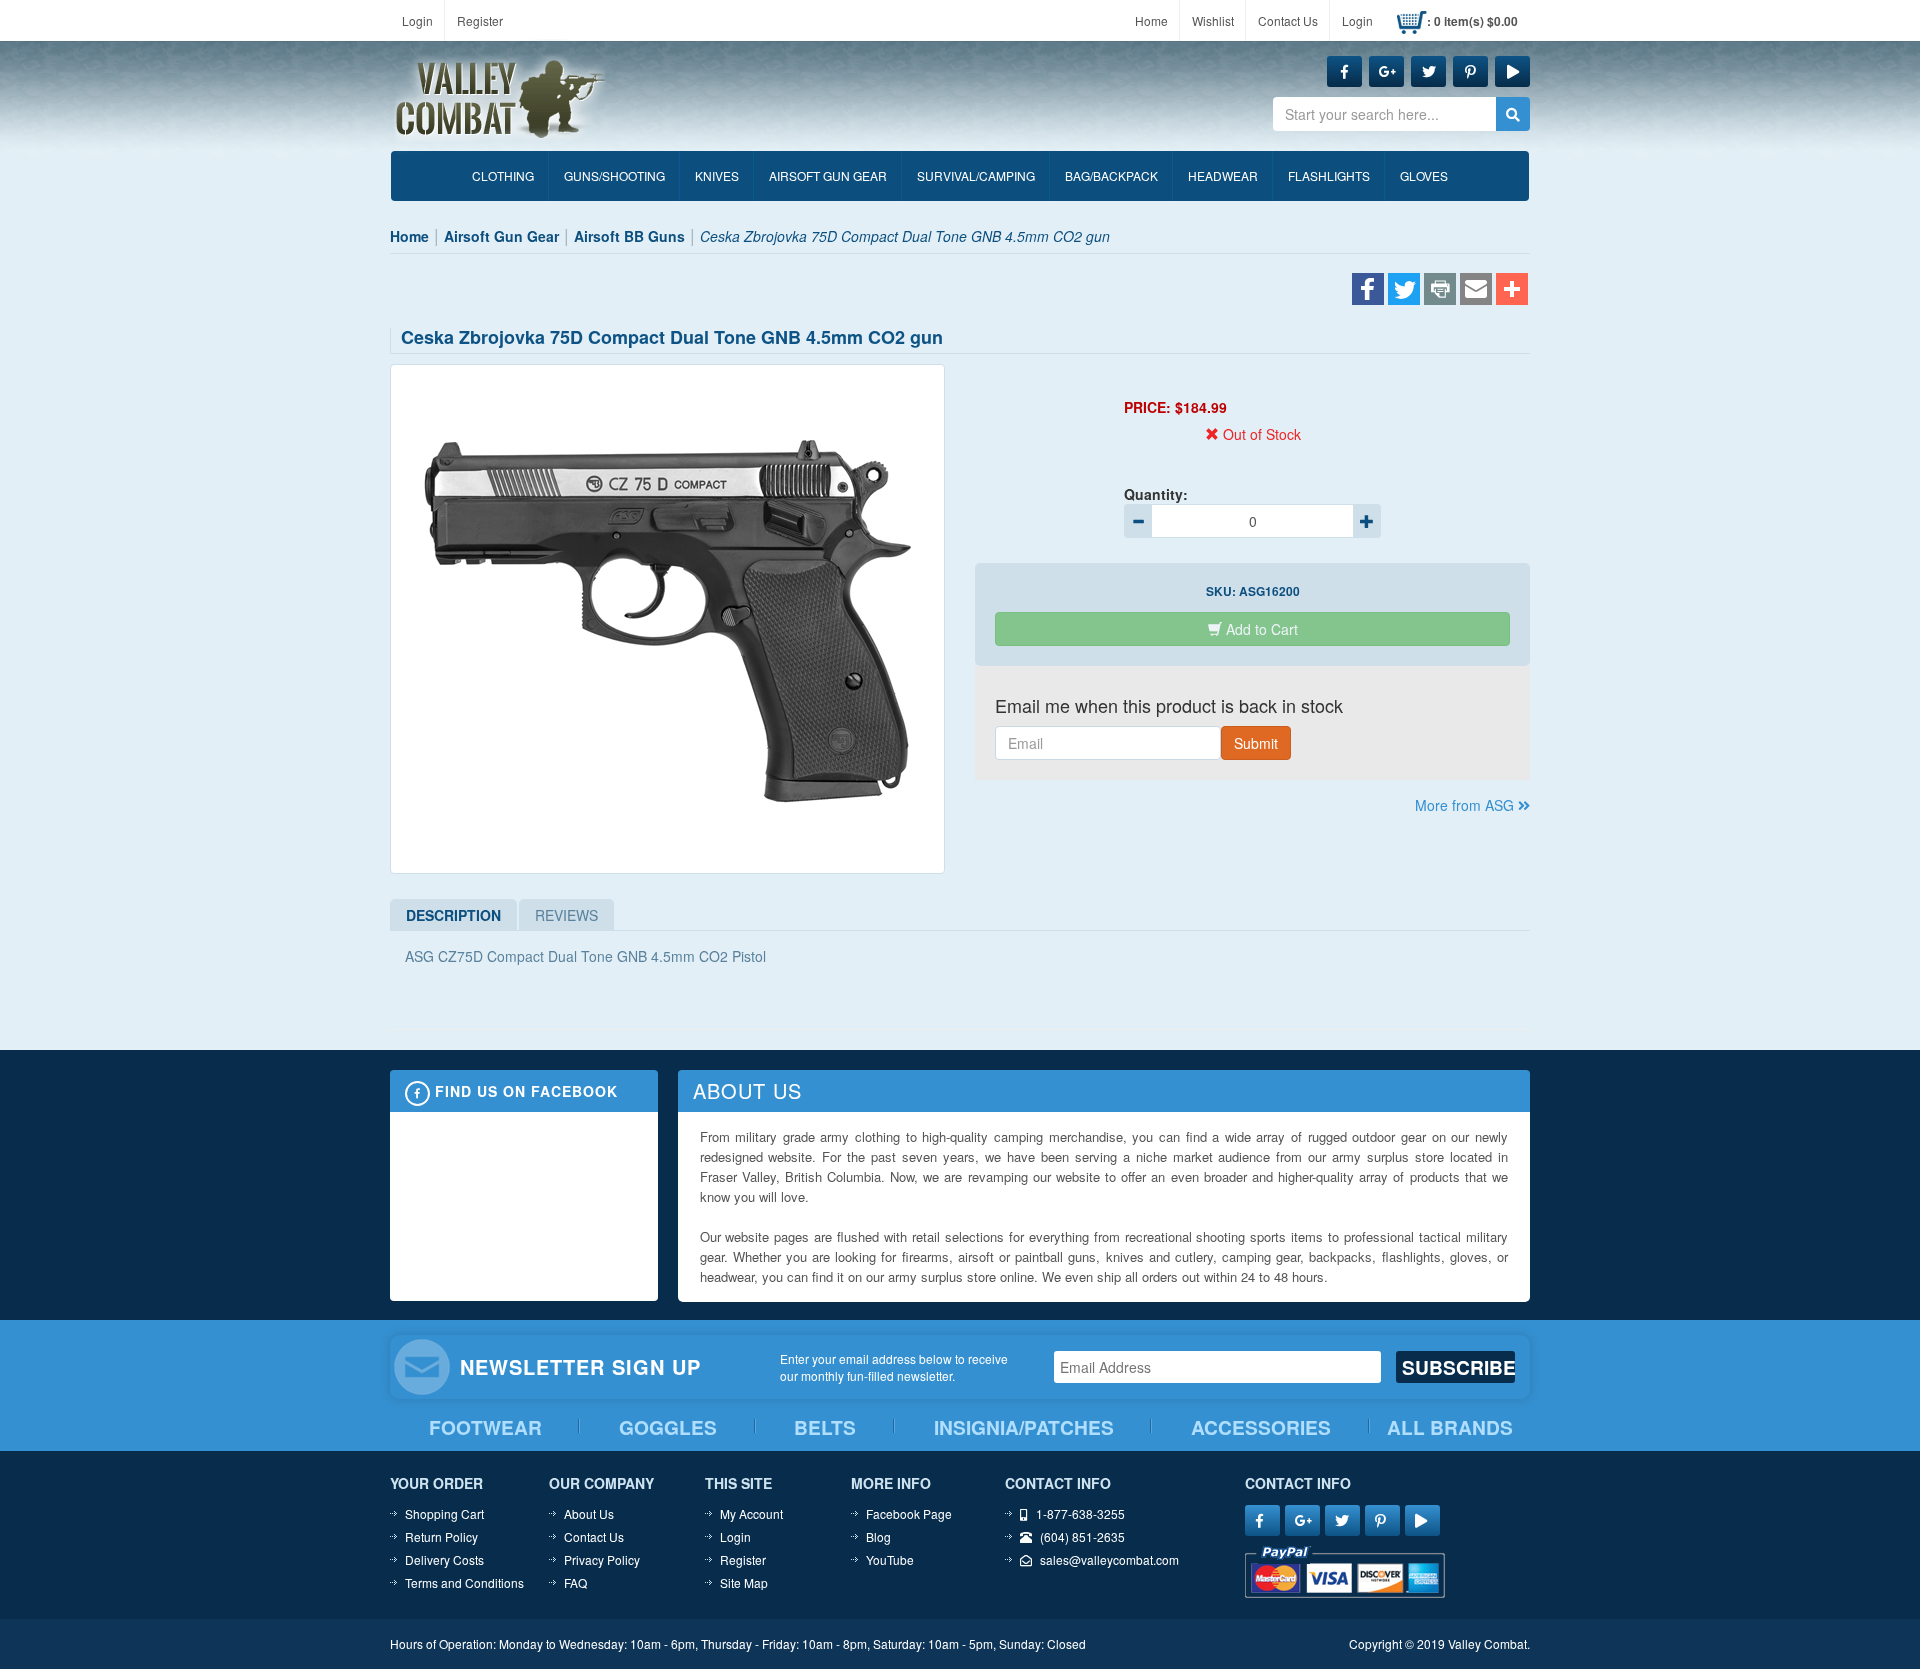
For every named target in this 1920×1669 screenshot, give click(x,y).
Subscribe (1458, 1367)
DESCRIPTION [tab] (453, 915)
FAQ (575, 1582)
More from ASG (1466, 805)
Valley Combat (501, 100)
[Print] (1440, 291)
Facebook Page (909, 1513)
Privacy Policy (602, 1559)
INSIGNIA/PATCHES (1024, 1427)
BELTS (825, 1427)
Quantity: (1156, 494)
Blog (878, 1536)
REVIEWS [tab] (566, 915)
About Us (589, 1513)
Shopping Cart (444, 1513)
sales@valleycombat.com (1109, 1559)
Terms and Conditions (464, 1582)
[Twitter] (1404, 291)
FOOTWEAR (485, 1427)
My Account (751, 1513)
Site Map (744, 1582)
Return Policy (441, 1536)
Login (417, 20)
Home (1151, 20)
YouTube (890, 1559)
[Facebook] (1368, 291)
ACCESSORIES (1261, 1427)
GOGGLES (668, 1427)
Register (480, 20)
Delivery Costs (444, 1559)
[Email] (1476, 291)
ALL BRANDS (1450, 1427)
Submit (1256, 743)
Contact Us (1288, 20)
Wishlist (1213, 20)
